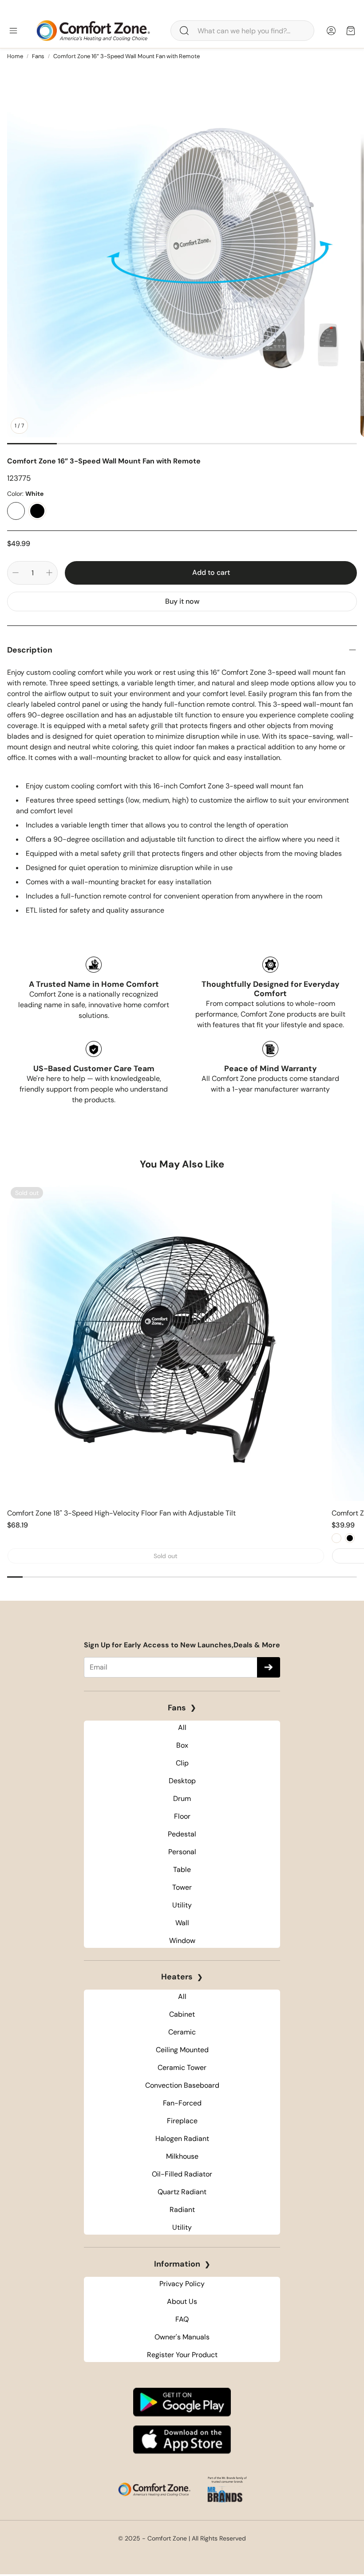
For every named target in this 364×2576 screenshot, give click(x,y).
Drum (182, 1798)
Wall (182, 1923)
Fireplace (182, 2121)
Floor (182, 1816)
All (182, 1727)
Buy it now (182, 601)
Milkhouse (182, 2156)
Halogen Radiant (182, 2139)
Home (15, 56)
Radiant (182, 2210)
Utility (182, 1905)
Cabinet (182, 2014)
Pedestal (182, 1834)
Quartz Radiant (182, 2192)
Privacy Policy (182, 2284)
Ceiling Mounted (182, 2050)
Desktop (182, 1781)
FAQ (182, 2319)
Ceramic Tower (182, 2068)
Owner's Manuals (182, 2337)
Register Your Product (182, 2355)
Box (182, 1745)
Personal (182, 1852)
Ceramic (182, 2032)
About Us (182, 2301)
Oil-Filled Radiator (182, 2174)
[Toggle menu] (13, 31)
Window (182, 1941)
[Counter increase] (49, 573)
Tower (182, 1887)
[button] (242, 31)
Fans (38, 56)
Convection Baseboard (182, 2085)
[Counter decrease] (16, 573)
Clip (182, 1763)
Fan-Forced (182, 2103)
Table (182, 1870)
